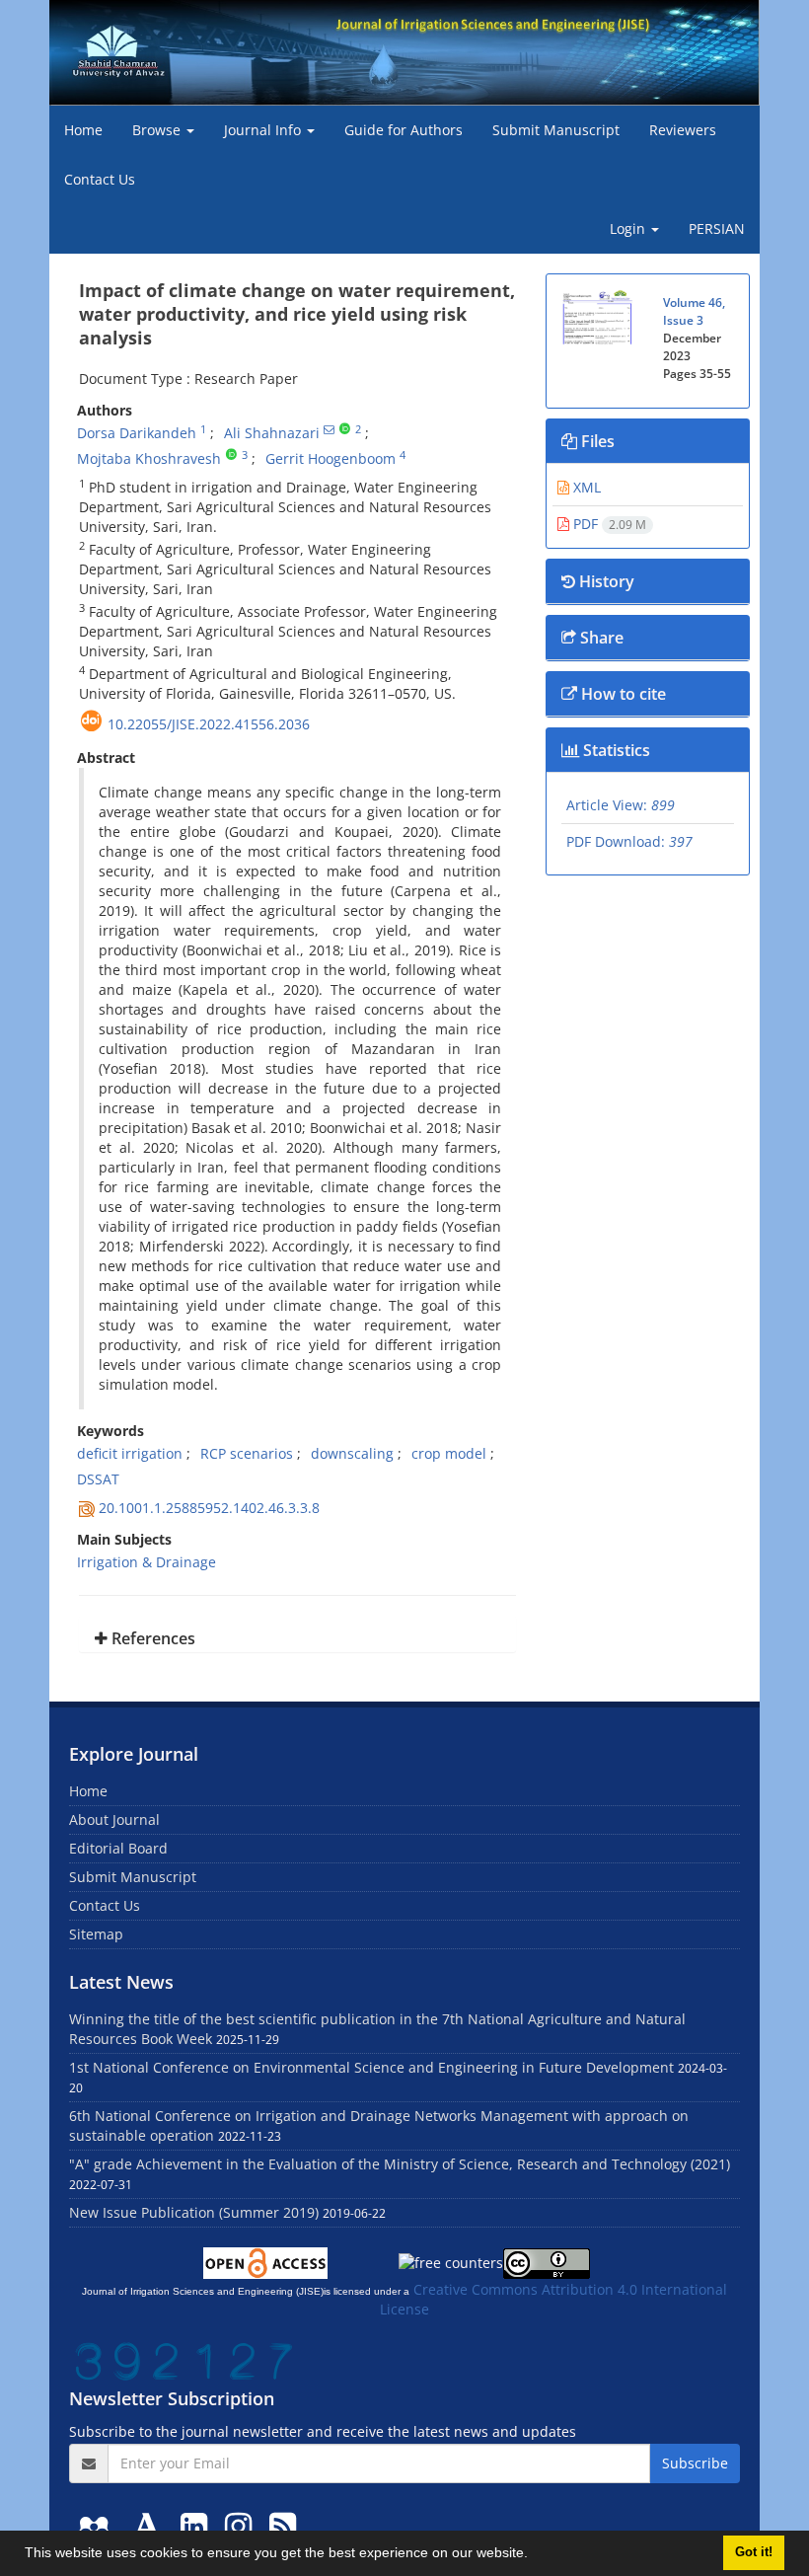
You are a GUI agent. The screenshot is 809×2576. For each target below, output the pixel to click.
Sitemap (96, 1934)
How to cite (622, 694)
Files (596, 441)
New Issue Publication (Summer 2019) (194, 2212)
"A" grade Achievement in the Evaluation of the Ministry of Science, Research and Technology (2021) (400, 2164)
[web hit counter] (184, 2359)
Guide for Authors (404, 130)
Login (629, 228)
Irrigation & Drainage (147, 1562)
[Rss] (283, 2525)
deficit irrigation (130, 1453)
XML (585, 487)
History (605, 581)
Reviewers (683, 130)
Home (83, 130)
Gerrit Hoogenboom (331, 458)
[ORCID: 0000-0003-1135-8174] (345, 429)
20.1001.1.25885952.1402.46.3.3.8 (209, 1508)
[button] (535, 2555)
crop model (449, 1453)
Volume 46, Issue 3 (694, 311)
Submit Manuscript (556, 130)
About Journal (114, 1819)
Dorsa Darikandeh (137, 433)
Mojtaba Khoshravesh (149, 458)
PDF (608, 524)
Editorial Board (118, 1848)
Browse (158, 130)
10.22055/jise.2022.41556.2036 (209, 724)
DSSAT (98, 1479)
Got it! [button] (754, 2552)
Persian (717, 228)
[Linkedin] (198, 2525)
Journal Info (264, 130)
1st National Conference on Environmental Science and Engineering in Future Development (371, 2067)
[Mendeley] (98, 2525)
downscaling (352, 1453)
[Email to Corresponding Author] (329, 429)
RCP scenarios (247, 1453)
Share (600, 638)
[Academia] (151, 2525)
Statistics (615, 750)
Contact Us (100, 179)
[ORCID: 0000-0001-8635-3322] (231, 455)
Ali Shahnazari (272, 433)
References (151, 1638)
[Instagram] (242, 2525)
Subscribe (695, 2463)
